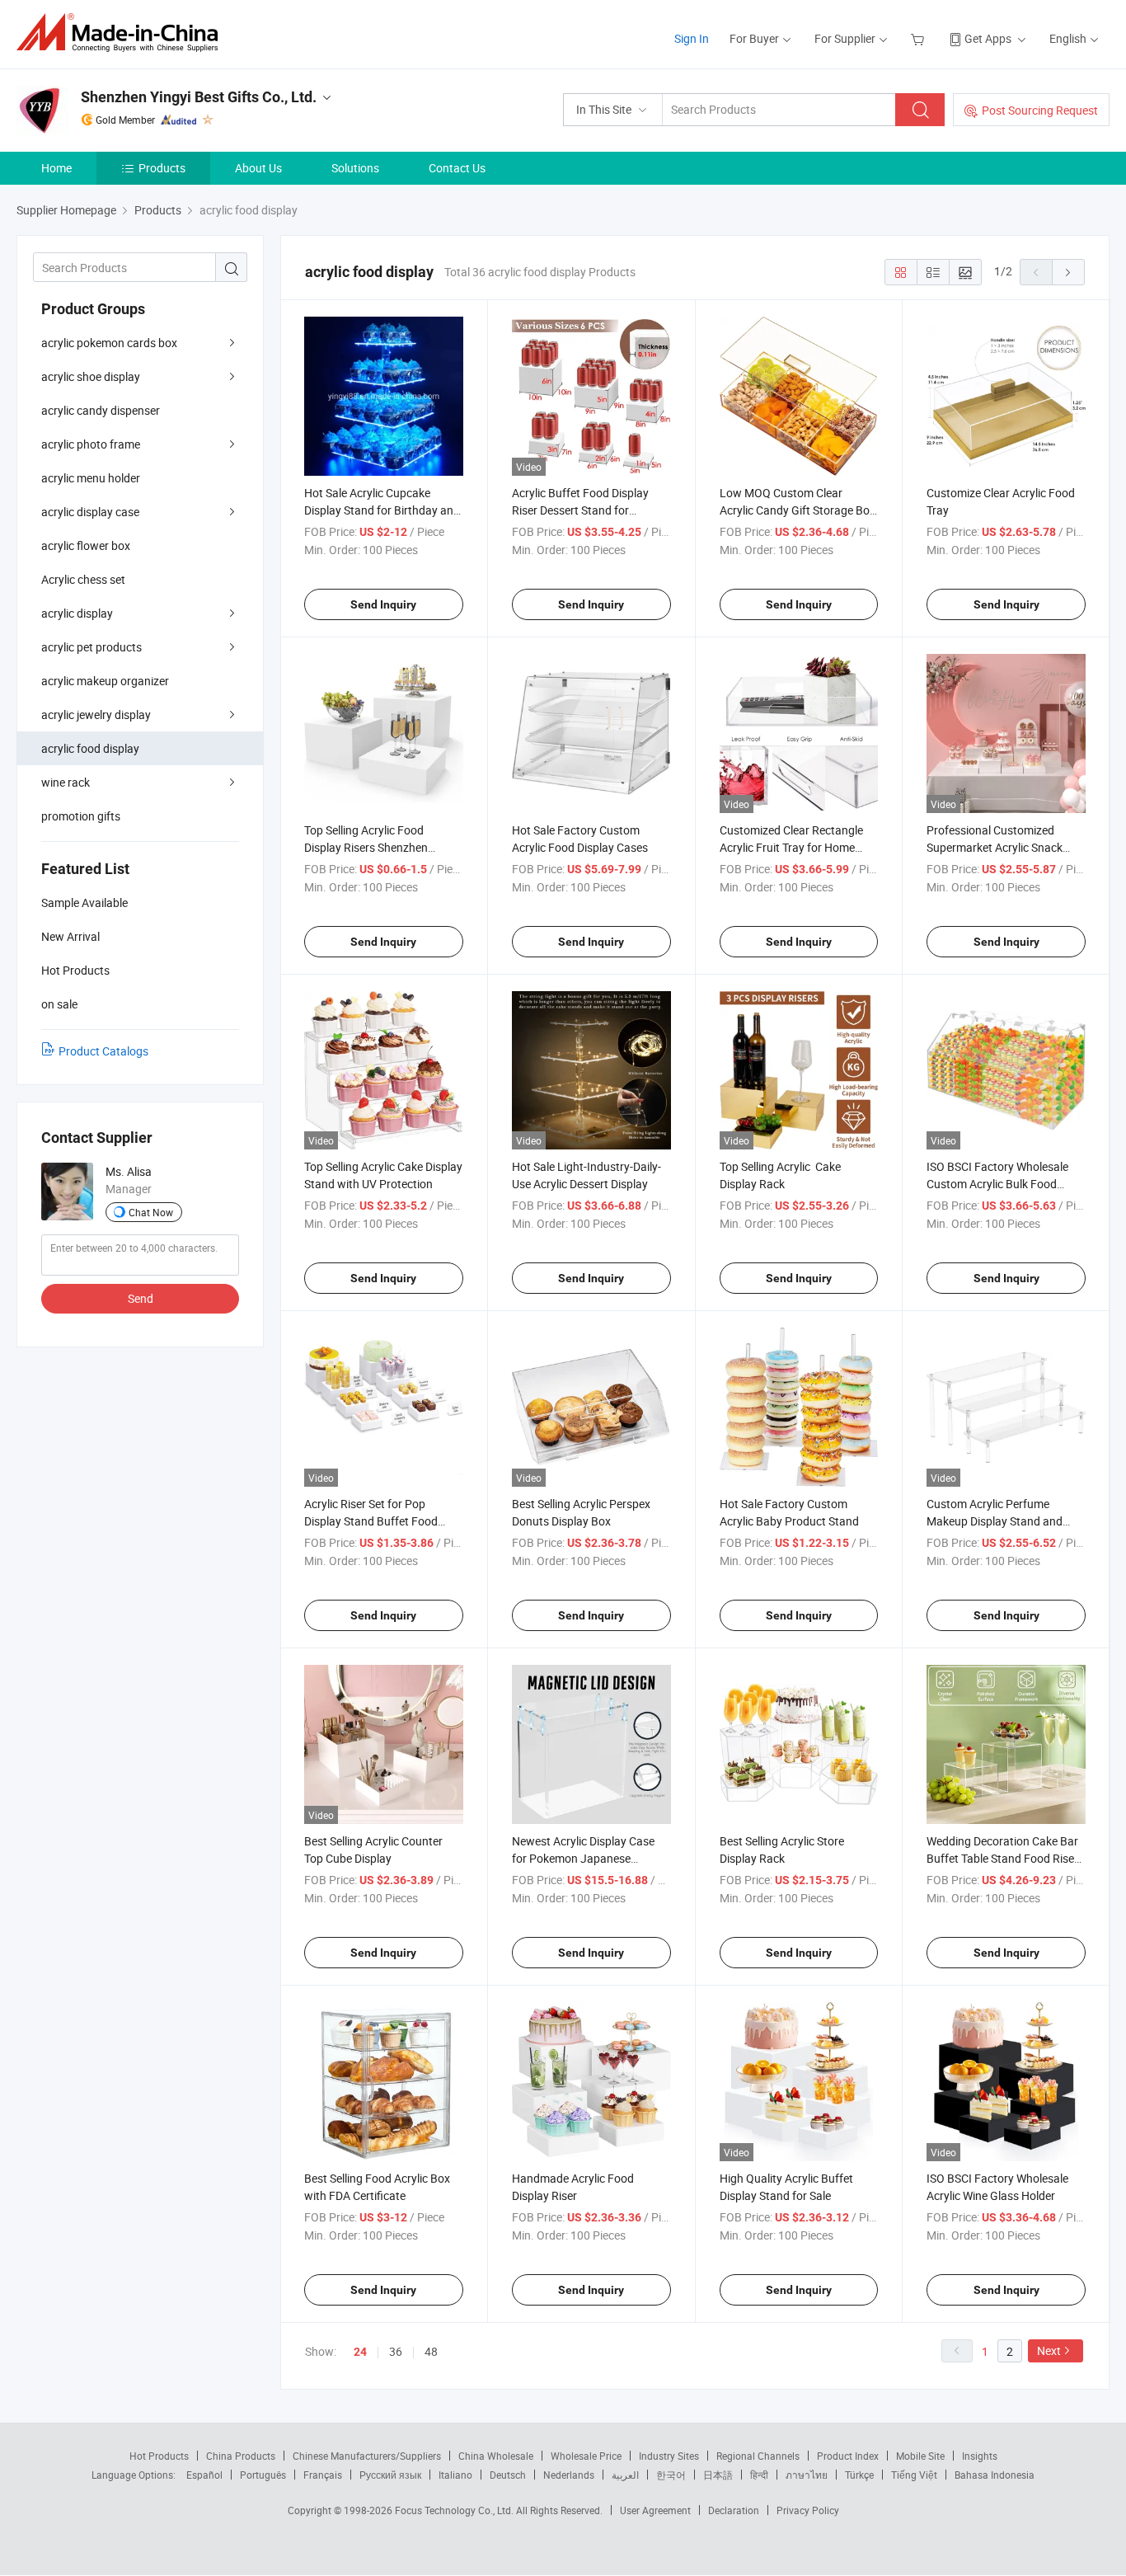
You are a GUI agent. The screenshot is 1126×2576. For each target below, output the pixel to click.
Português (263, 2475)
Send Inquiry (383, 604)
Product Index (848, 2456)
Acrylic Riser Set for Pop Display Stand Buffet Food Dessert (371, 1521)
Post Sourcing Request (1040, 110)
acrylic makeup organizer (105, 681)
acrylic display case (90, 512)
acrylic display (77, 613)
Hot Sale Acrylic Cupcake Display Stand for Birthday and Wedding (382, 510)
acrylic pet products (91, 647)
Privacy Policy (808, 2510)
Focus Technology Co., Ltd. (455, 2510)
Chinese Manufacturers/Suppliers (367, 2456)
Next (1049, 2350)
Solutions (355, 168)
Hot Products (159, 2456)
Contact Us (457, 168)
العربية (625, 2475)
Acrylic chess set (83, 579)
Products (162, 168)
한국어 (671, 2475)
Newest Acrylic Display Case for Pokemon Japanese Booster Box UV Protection (583, 1858)
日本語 (718, 2475)
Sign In (692, 38)
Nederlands (569, 2475)
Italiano (455, 2475)
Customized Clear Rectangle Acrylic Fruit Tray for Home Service (791, 847)
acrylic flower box (86, 545)
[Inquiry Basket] (920, 38)
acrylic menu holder (91, 478)
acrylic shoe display (91, 376)
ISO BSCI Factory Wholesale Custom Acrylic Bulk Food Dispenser (997, 1184)
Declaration (734, 2510)
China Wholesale (496, 2456)
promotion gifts (81, 816)
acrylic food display (90, 748)
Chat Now (151, 1212)
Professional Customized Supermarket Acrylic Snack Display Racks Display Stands (1001, 847)
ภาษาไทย (807, 2475)
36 (396, 2351)
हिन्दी (759, 2475)
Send (141, 1298)
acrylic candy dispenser (101, 410)
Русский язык (390, 2475)
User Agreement (655, 2510)
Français (323, 2475)
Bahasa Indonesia (995, 2475)
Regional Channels (758, 2456)
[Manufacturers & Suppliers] (122, 33)
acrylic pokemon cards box (109, 343)
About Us (258, 168)
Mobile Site (920, 2456)
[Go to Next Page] (1068, 272)
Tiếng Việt (914, 2475)
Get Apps (988, 38)
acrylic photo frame (91, 444)
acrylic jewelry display (96, 715)
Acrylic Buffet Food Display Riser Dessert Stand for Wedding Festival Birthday (580, 510)
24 (360, 2352)
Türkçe (859, 2475)
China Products (241, 2456)
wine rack (66, 782)
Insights (980, 2456)
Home (56, 168)
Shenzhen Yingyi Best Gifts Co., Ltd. (199, 97)
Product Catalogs (103, 1051)
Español (204, 2475)
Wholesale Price (586, 2456)
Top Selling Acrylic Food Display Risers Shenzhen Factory (366, 847)
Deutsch (508, 2475)
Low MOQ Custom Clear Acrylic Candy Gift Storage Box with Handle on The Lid (798, 510)
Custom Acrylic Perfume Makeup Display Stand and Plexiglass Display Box (995, 1521)
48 (431, 2351)
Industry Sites (669, 2456)
